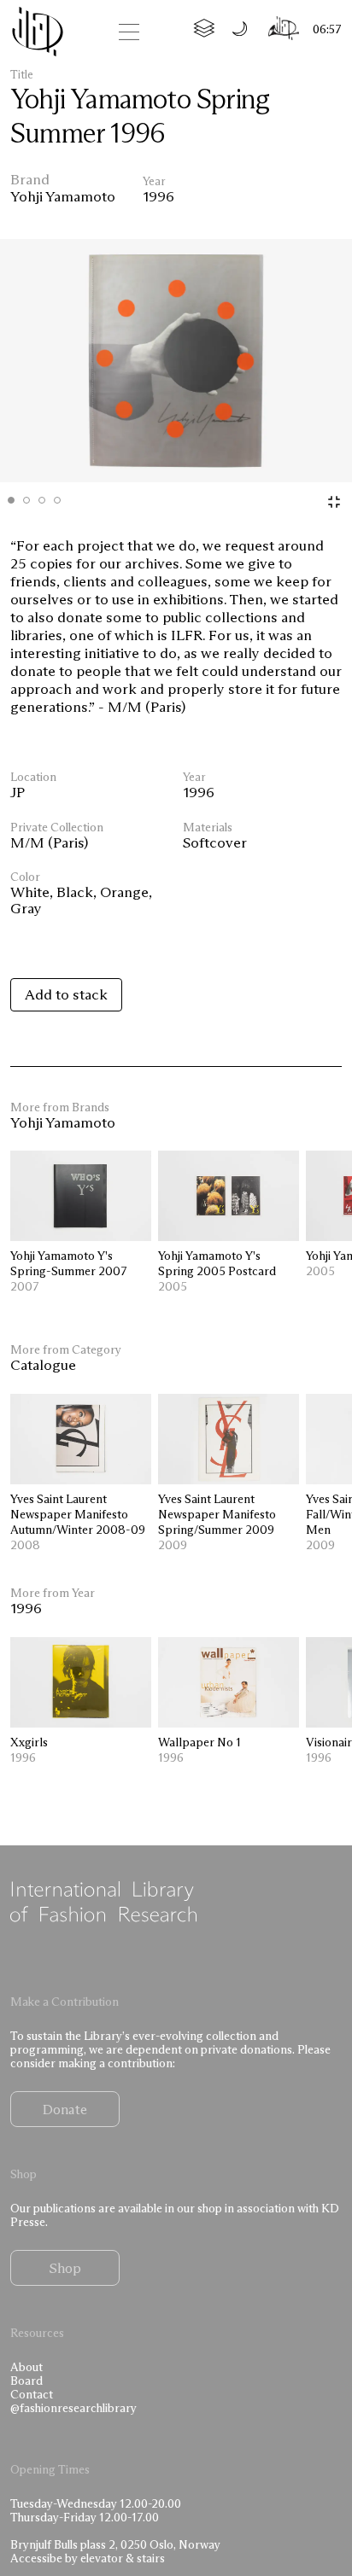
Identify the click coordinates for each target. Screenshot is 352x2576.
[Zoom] (334, 502)
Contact (32, 2395)
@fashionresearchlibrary (73, 2408)
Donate (65, 2109)
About (26, 2367)
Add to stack (66, 994)
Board (26, 2381)
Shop (65, 2268)
